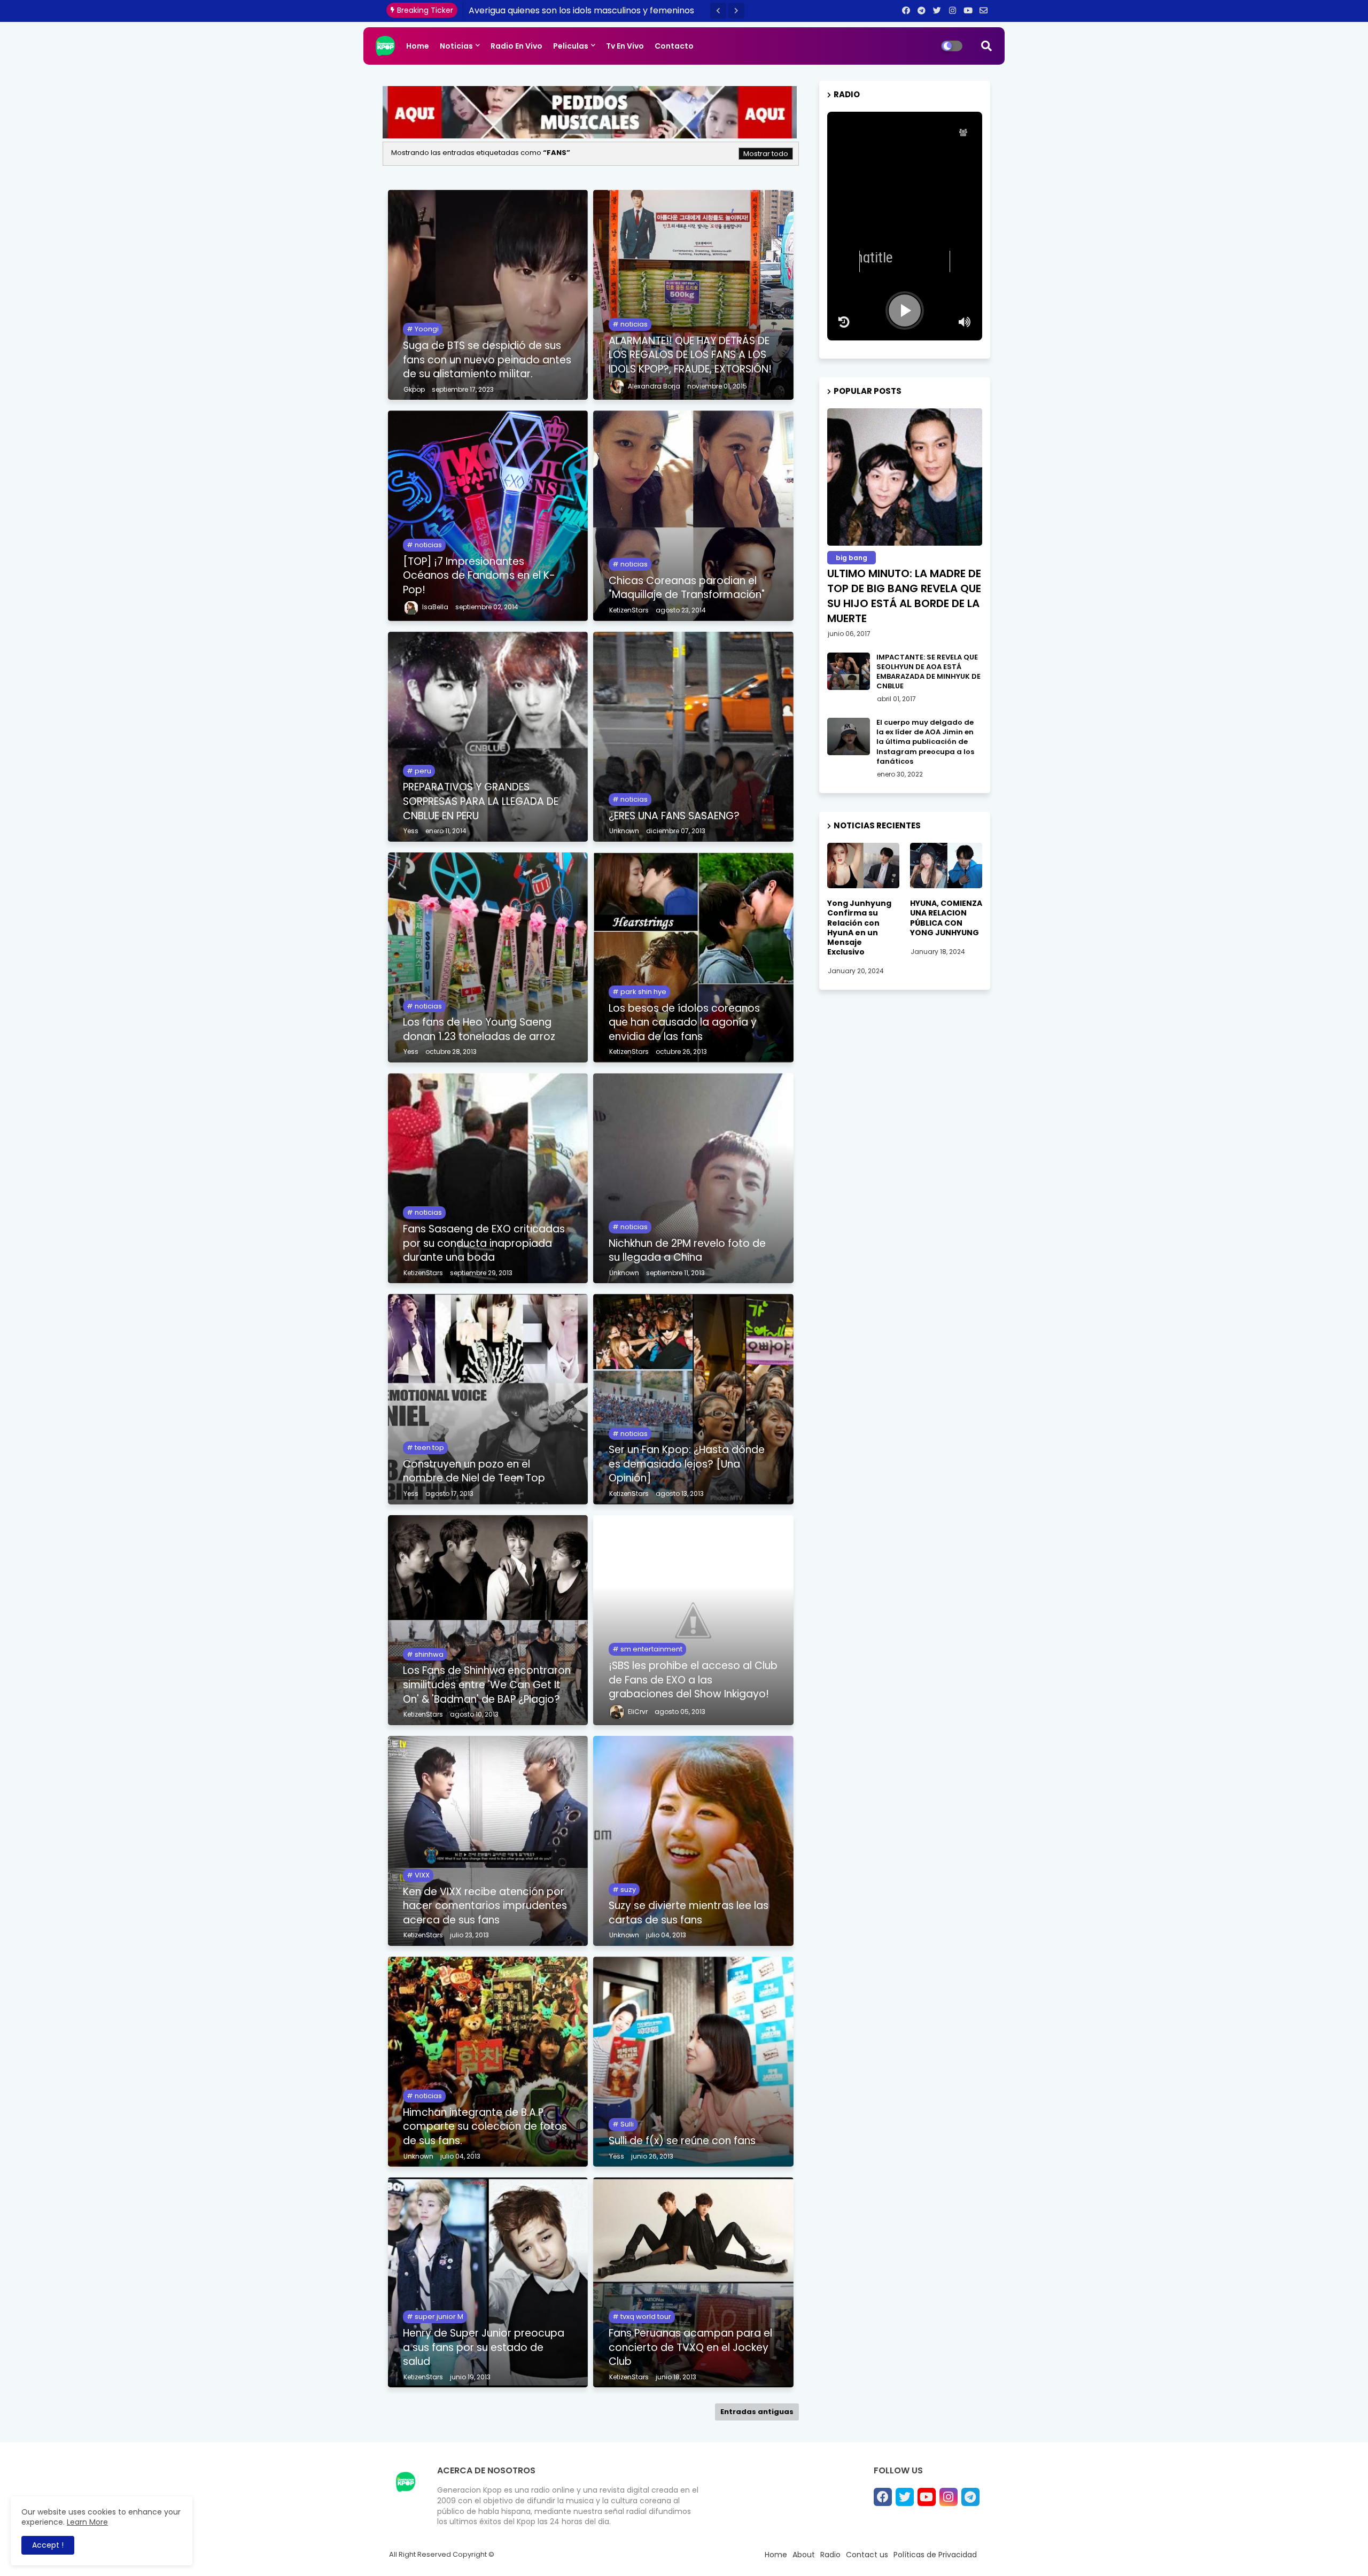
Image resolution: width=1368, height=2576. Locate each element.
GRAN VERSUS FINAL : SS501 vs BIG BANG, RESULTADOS (580, 10)
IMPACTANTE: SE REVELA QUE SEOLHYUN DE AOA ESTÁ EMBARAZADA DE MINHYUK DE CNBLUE (928, 672)
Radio (830, 2555)
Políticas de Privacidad (935, 2555)
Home (418, 46)
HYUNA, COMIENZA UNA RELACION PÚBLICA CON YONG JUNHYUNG (946, 918)
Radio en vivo (516, 46)
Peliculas (571, 46)
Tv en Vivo (625, 46)
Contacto (674, 46)
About (804, 2555)
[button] (718, 11)
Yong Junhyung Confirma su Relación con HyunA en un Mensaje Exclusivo (859, 928)
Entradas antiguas (757, 2412)
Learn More (87, 2522)
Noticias (456, 46)
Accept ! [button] (48, 2545)
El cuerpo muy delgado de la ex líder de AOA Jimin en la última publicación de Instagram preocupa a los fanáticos (925, 742)
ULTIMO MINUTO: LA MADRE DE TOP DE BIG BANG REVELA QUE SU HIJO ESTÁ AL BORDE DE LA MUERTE (904, 596)
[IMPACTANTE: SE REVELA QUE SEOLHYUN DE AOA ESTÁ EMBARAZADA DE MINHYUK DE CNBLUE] (849, 671)
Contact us (867, 2555)
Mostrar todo (766, 154)
